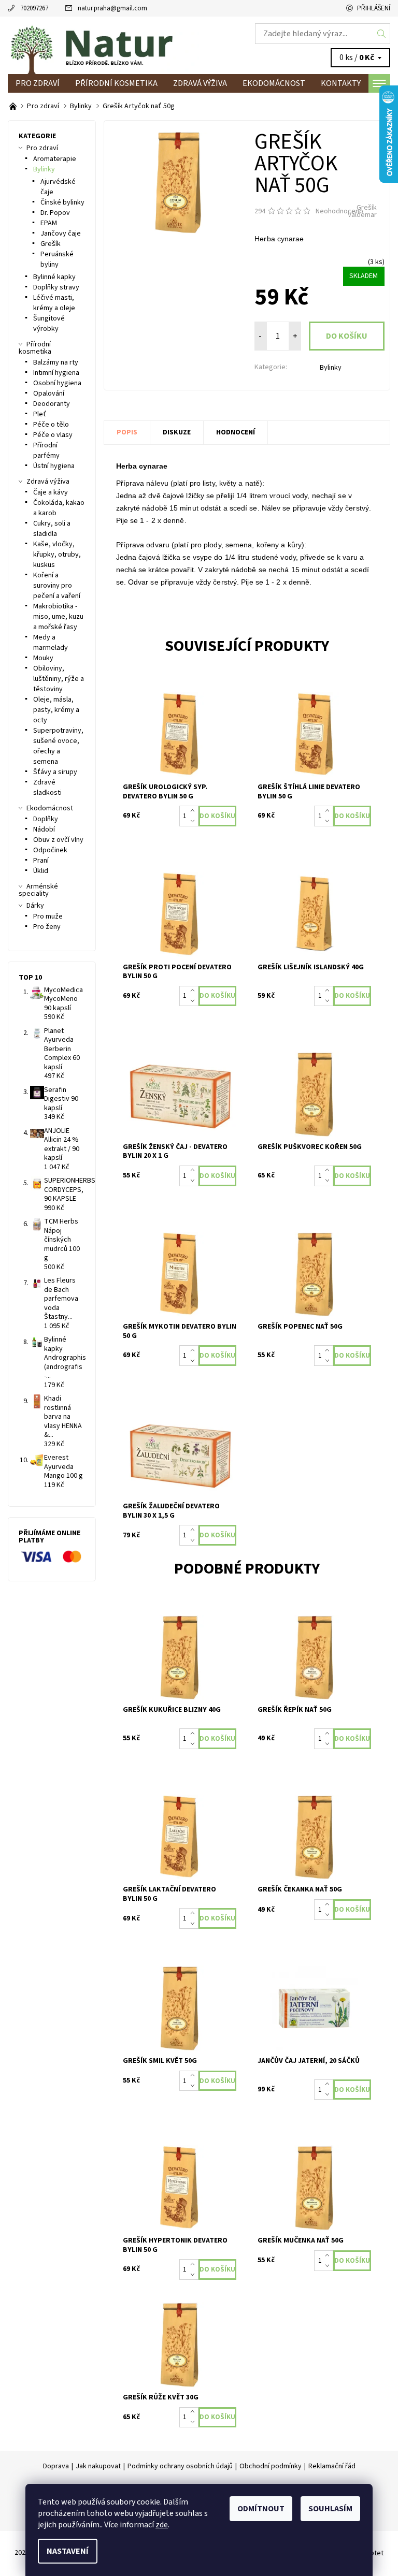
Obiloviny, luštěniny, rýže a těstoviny (59, 679)
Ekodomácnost (274, 83)
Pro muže (48, 916)
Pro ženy (47, 927)
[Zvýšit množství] (195, 811)
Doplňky (46, 819)
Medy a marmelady (51, 643)
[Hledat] (382, 34)
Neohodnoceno (339, 211)
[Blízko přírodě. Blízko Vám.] (14, 106)
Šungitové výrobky (49, 324)
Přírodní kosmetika (116, 83)
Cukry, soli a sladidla (52, 529)
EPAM (49, 223)
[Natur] (103, 45)
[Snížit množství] (195, 821)
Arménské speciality (38, 890)
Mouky (43, 658)
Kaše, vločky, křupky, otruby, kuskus (57, 555)
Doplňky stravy (56, 287)
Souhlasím (330, 2509)
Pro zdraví (38, 83)
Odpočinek (50, 850)
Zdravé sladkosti (47, 788)
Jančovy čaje (61, 234)
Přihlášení (374, 8)
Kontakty (341, 83)
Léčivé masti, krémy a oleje (54, 303)
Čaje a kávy (51, 492)
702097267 (34, 8)
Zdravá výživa (200, 83)
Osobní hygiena (57, 383)
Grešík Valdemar (362, 211)
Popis (127, 432)
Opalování (49, 394)
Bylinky (331, 368)
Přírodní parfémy (46, 450)
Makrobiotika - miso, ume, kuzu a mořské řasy (58, 617)
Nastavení (68, 2551)
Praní (41, 861)
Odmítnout (261, 2509)
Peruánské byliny (57, 259)
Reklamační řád (332, 2466)
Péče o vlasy (53, 435)
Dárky (35, 906)
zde (162, 2525)
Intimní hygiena (56, 373)
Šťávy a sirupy (55, 772)
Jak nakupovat (98, 2466)
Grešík (51, 244)
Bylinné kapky (54, 277)
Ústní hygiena (54, 466)
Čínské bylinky (62, 202)
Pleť (40, 414)
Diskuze (177, 432)
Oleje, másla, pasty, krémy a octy (56, 710)
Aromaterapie (55, 159)
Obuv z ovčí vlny (58, 840)
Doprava (56, 2466)
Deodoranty (52, 404)
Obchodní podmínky (271, 2466)
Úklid (41, 871)
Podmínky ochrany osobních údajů (180, 2466)
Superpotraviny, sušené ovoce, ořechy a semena (58, 746)
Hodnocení (236, 432)
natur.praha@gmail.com (112, 8)
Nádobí (44, 829)
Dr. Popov (55, 213)
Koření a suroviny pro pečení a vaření (57, 586)
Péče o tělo (51, 425)
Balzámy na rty (56, 362)
